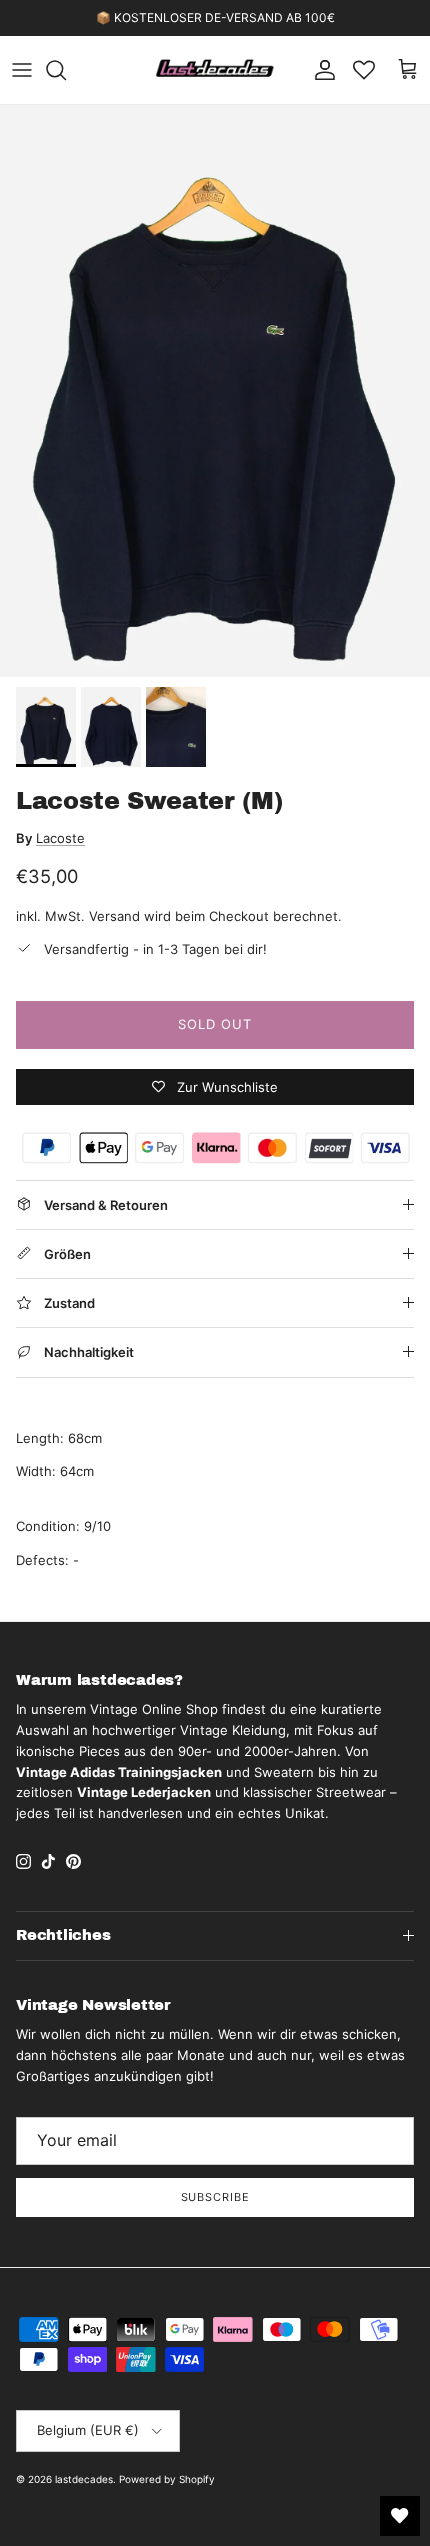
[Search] (66, 70)
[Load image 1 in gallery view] (215, 391)
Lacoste (60, 838)
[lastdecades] (215, 70)
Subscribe (215, 2197)
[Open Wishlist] (400, 2516)
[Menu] (22, 70)
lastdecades (84, 2479)
